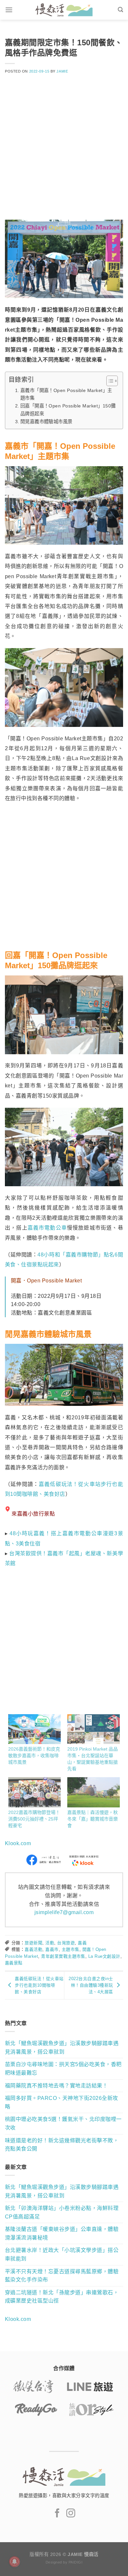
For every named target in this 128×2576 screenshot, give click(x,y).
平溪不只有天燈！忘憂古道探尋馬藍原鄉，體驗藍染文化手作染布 (62, 2276)
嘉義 (82, 1943)
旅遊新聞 (33, 1943)
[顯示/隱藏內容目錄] (109, 381)
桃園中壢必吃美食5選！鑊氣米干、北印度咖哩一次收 (63, 2123)
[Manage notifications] (14, 2562)
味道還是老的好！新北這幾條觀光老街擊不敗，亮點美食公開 (62, 2145)
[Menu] (9, 10)
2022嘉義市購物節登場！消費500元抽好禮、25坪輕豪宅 (34, 1819)
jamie (62, 71)
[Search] (120, 10)
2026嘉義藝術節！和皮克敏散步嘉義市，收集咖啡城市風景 (34, 1756)
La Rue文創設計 (104, 1956)
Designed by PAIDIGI (64, 2562)
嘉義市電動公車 (47, 1228)
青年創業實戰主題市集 (63, 1956)
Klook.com (18, 1843)
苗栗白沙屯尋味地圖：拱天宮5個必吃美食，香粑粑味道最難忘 (63, 2069)
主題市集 (71, 1949)
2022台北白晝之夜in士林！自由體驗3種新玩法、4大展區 (91, 1985)
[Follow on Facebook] (57, 2514)
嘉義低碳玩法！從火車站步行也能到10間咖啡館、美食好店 (39, 1985)
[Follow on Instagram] (71, 2514)
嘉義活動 (33, 1949)
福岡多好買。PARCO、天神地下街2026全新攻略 (62, 2102)
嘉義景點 (14, 1963)
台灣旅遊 (66, 1943)
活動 (50, 1943)
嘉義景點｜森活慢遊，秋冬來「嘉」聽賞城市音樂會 (93, 1819)
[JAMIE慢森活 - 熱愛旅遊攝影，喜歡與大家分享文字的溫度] (64, 10)
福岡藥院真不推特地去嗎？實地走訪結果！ (56, 2086)
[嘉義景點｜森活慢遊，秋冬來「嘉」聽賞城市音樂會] (94, 1792)
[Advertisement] (64, 151)
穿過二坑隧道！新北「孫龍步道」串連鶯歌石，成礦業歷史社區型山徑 (62, 2297)
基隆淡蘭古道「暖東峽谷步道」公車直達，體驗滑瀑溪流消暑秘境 (62, 2233)
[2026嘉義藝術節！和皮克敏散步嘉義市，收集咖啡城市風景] (34, 1729)
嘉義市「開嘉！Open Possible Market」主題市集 (66, 394)
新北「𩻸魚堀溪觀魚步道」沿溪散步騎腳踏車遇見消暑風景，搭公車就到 (62, 2048)
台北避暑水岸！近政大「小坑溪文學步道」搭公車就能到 (62, 2254)
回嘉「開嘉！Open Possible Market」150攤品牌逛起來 (68, 410)
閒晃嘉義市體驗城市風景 (46, 422)
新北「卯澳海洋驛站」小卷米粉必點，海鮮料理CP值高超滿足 (62, 2212)
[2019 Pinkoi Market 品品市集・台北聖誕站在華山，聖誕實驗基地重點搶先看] (94, 1729)
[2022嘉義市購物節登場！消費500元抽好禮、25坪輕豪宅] (34, 1792)
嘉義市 (52, 1949)
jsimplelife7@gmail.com (64, 1912)
